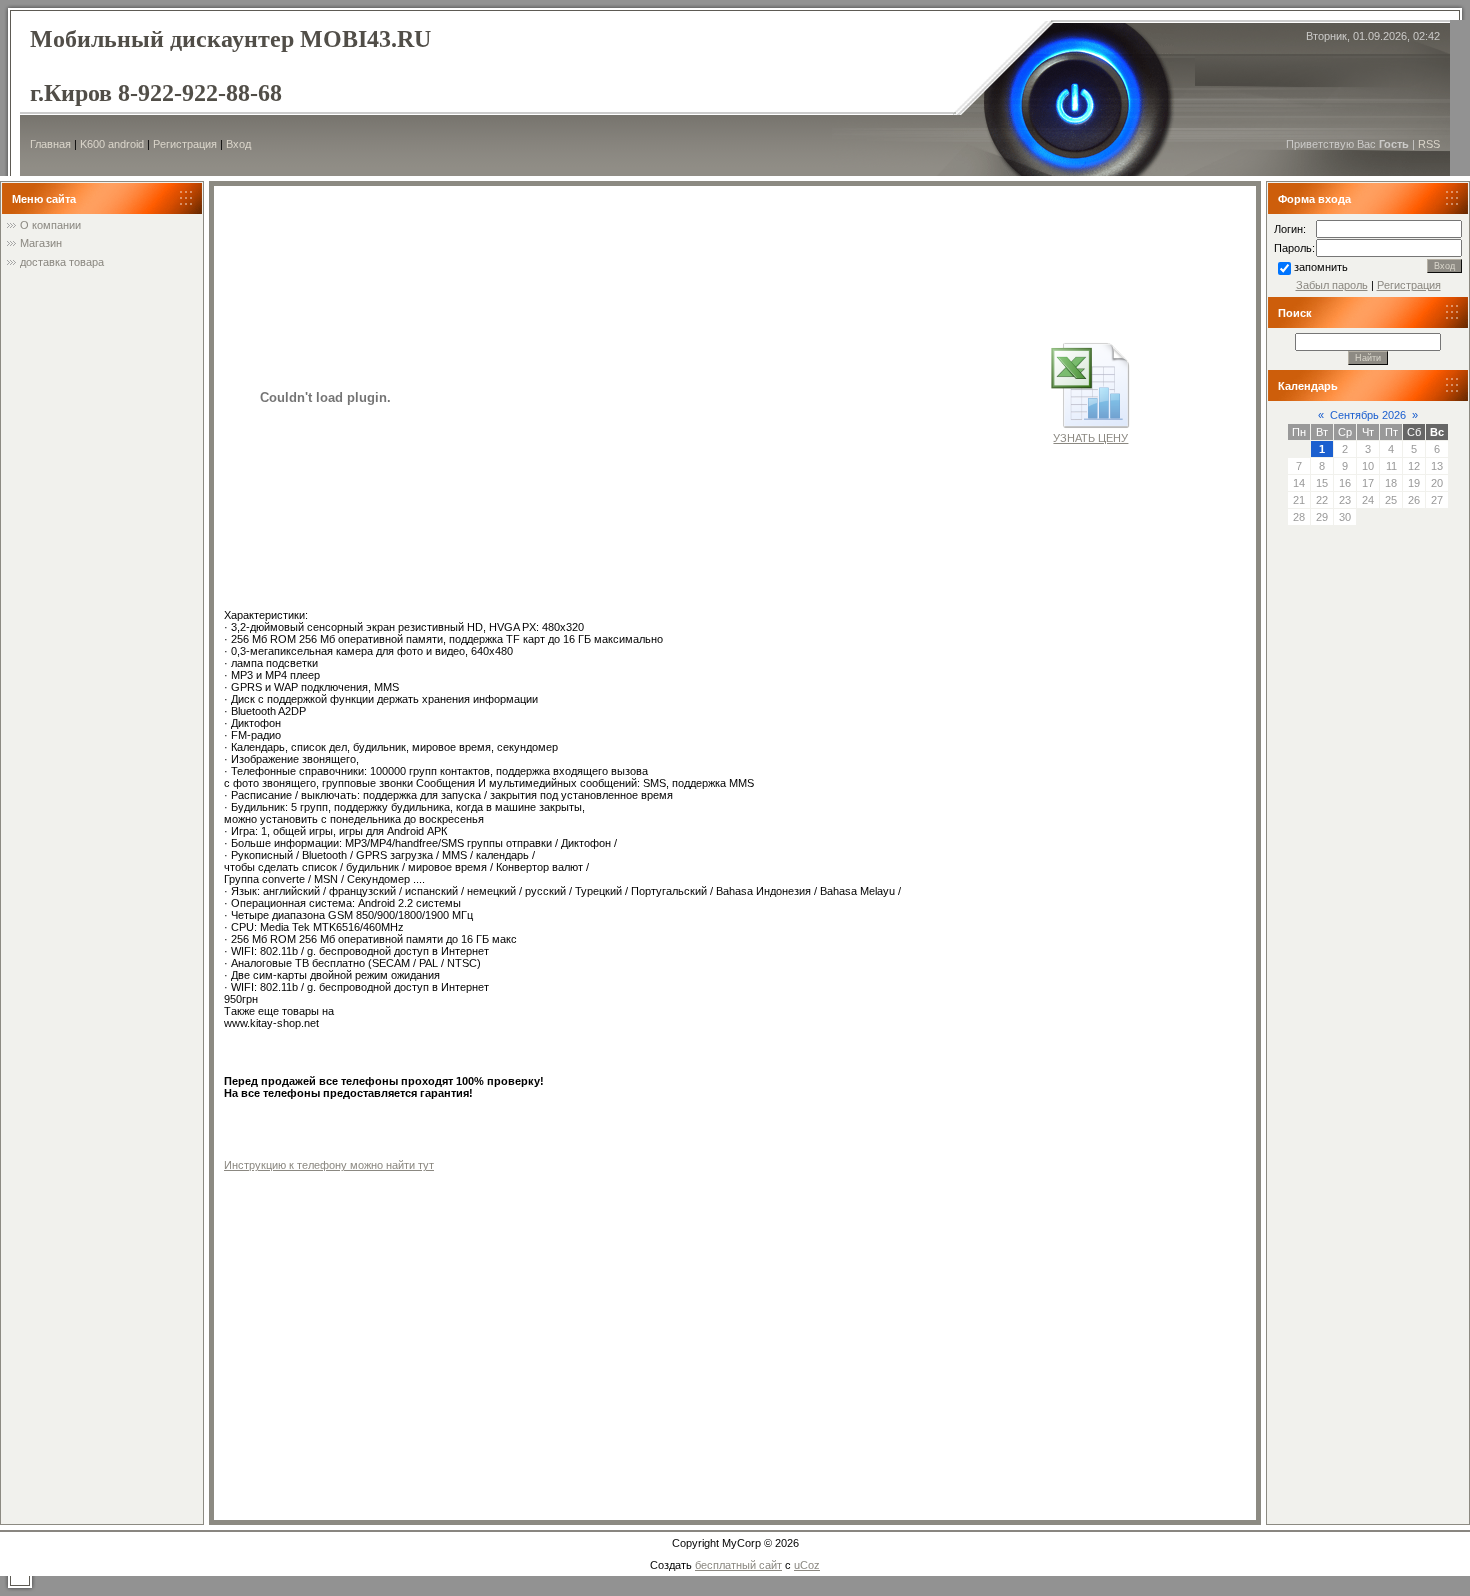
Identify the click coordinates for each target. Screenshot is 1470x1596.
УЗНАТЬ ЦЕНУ (1090, 438)
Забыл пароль (1332, 285)
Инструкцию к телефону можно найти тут (329, 1165)
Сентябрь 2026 (1368, 415)
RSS (1429, 144)
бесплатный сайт (738, 1565)
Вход (238, 144)
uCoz (807, 1565)
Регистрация (185, 144)
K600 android (112, 144)
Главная (50, 144)
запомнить (1321, 267)
